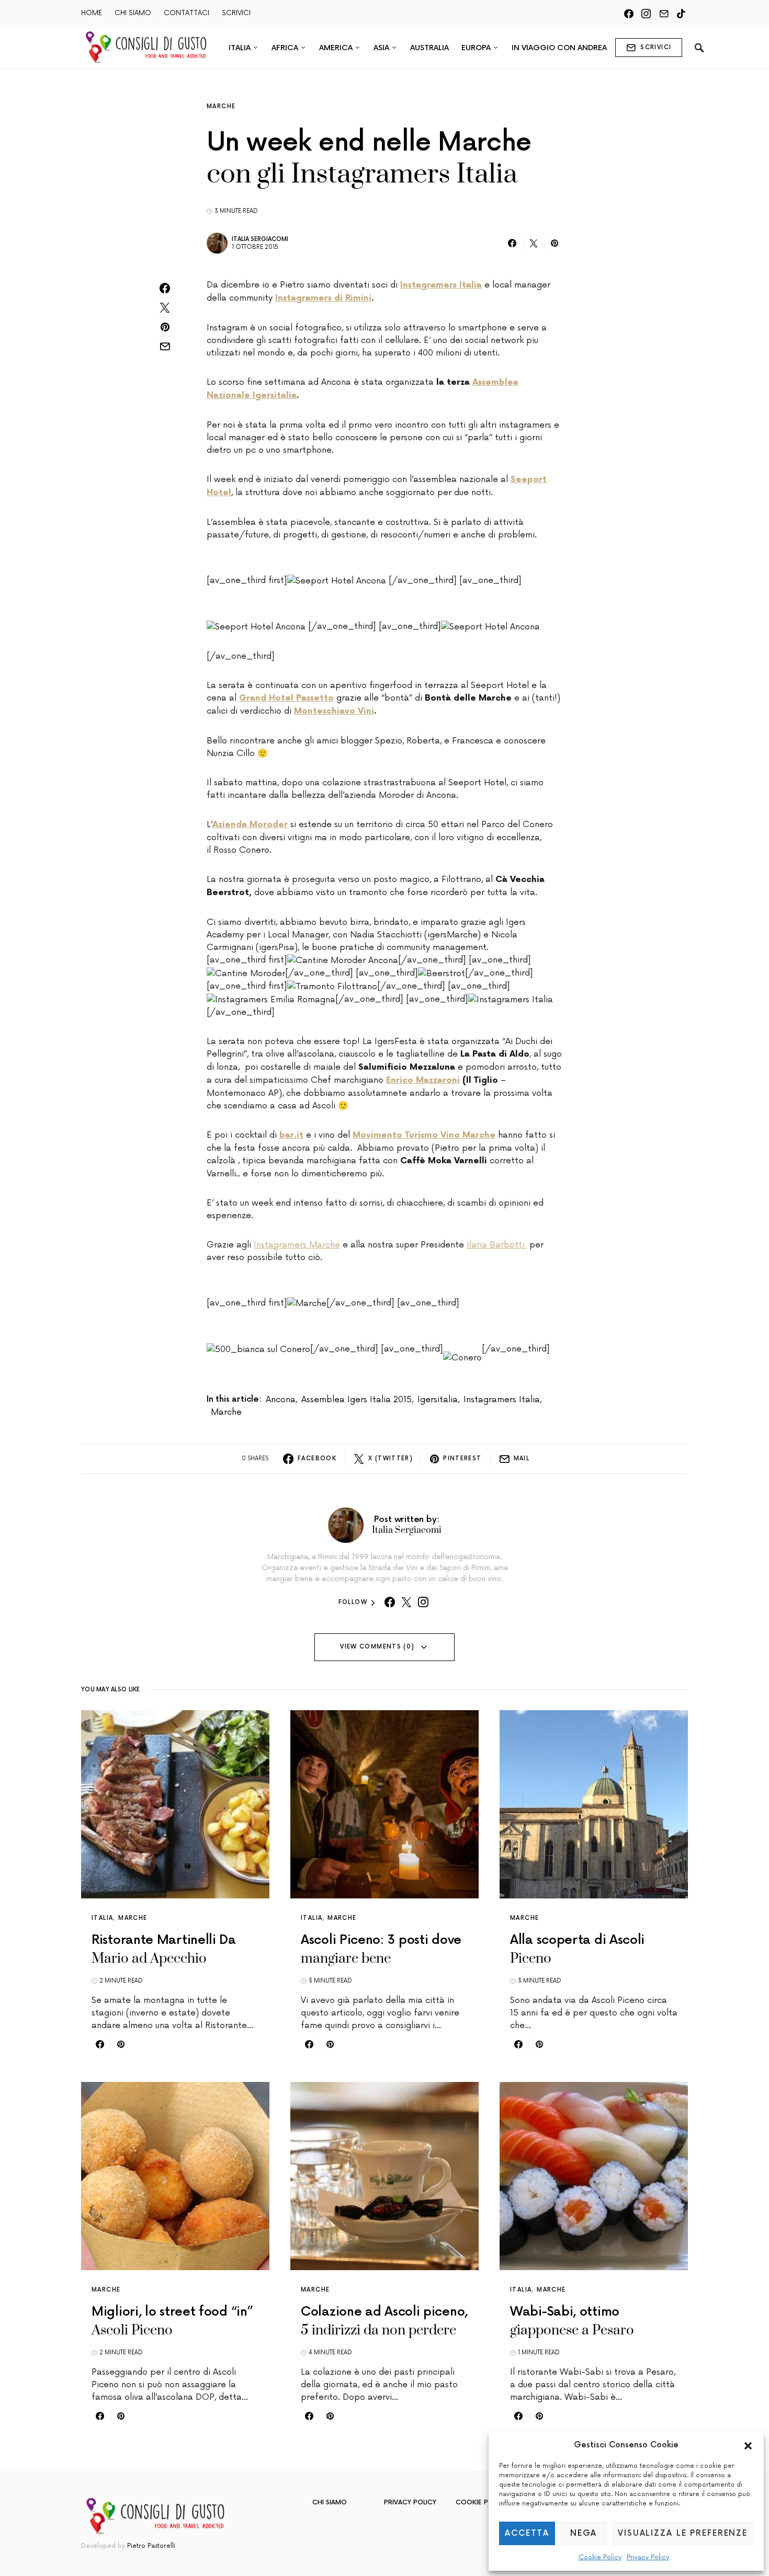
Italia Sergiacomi (260, 239)
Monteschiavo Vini (334, 711)
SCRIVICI (236, 13)
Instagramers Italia (502, 1400)
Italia (102, 1918)
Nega (584, 2533)
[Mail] (664, 14)
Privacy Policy (648, 2557)
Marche (221, 106)
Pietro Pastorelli (151, 2546)
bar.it (291, 1135)
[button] (748, 2445)
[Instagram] (646, 14)
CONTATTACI (186, 13)
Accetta (527, 2533)
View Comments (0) (377, 1647)
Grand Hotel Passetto (286, 698)
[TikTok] (681, 14)
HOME (92, 13)
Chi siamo (330, 2503)
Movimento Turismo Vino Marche (424, 1135)
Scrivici (656, 47)
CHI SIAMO (133, 13)
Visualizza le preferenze (683, 2533)
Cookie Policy (600, 2557)
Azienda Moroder (250, 825)
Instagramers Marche (297, 1245)
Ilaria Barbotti (497, 1245)
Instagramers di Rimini (323, 298)
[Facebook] (629, 14)
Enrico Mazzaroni (423, 1080)
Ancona (281, 1400)
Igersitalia (438, 1400)
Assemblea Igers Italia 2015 (357, 1400)
